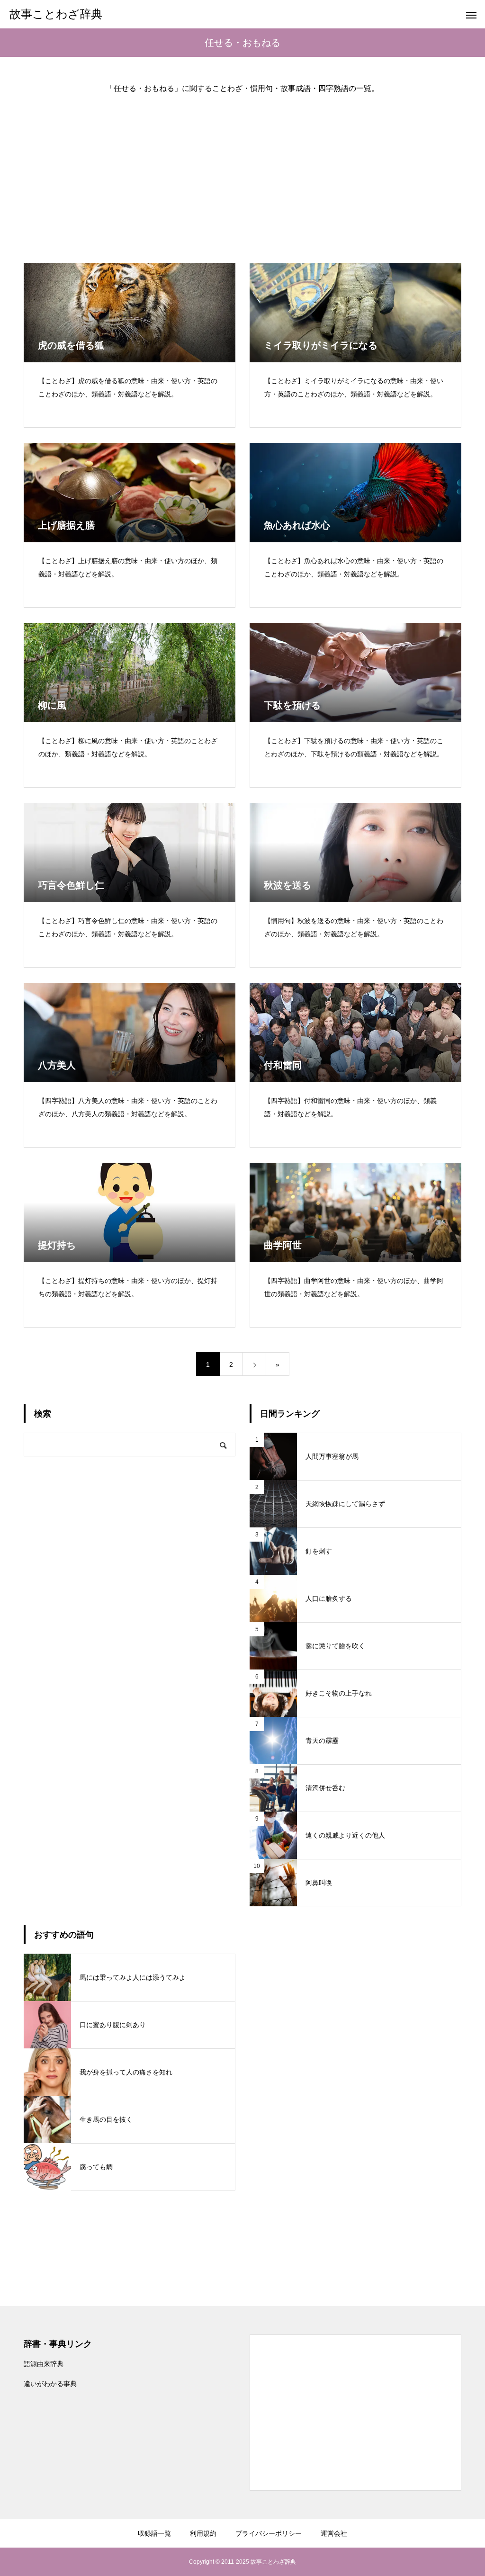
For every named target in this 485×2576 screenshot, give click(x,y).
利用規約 (203, 2533)
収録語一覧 (154, 2533)
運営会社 (334, 2533)
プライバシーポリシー (269, 2533)
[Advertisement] (242, 171)
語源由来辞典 (44, 2364)
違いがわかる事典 (50, 2384)
